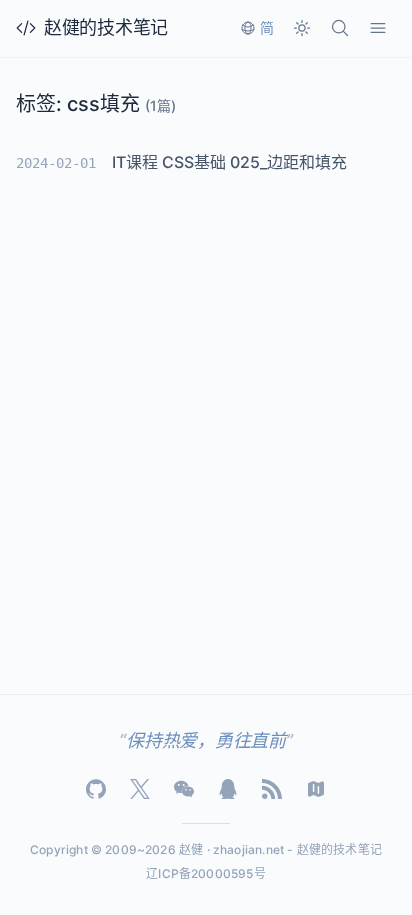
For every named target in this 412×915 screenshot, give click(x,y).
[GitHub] (96, 789)
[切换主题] (302, 28)
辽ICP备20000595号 (206, 873)
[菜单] (378, 28)
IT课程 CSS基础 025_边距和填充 (229, 162)
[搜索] (340, 28)
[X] (140, 789)
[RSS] (272, 789)
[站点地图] (316, 789)
